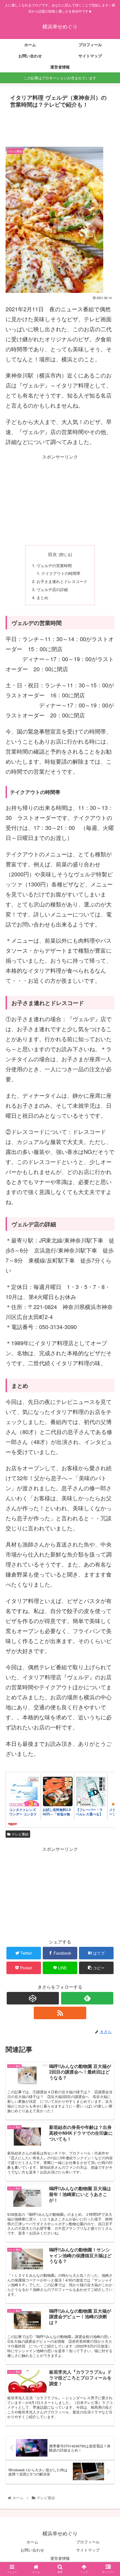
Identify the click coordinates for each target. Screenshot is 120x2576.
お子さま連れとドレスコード (62, 581)
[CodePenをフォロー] (33, 1998)
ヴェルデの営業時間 (54, 565)
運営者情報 (60, 2558)
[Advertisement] (60, 127)
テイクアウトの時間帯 (61, 573)
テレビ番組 (20, 1834)
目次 (52, 554)
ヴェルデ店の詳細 (52, 589)
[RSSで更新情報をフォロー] (60, 2013)
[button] (108, 1303)
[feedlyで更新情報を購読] (87, 1998)
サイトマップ (88, 2550)
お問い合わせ (32, 2550)
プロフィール (88, 2542)
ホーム (32, 2542)
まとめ (42, 597)
